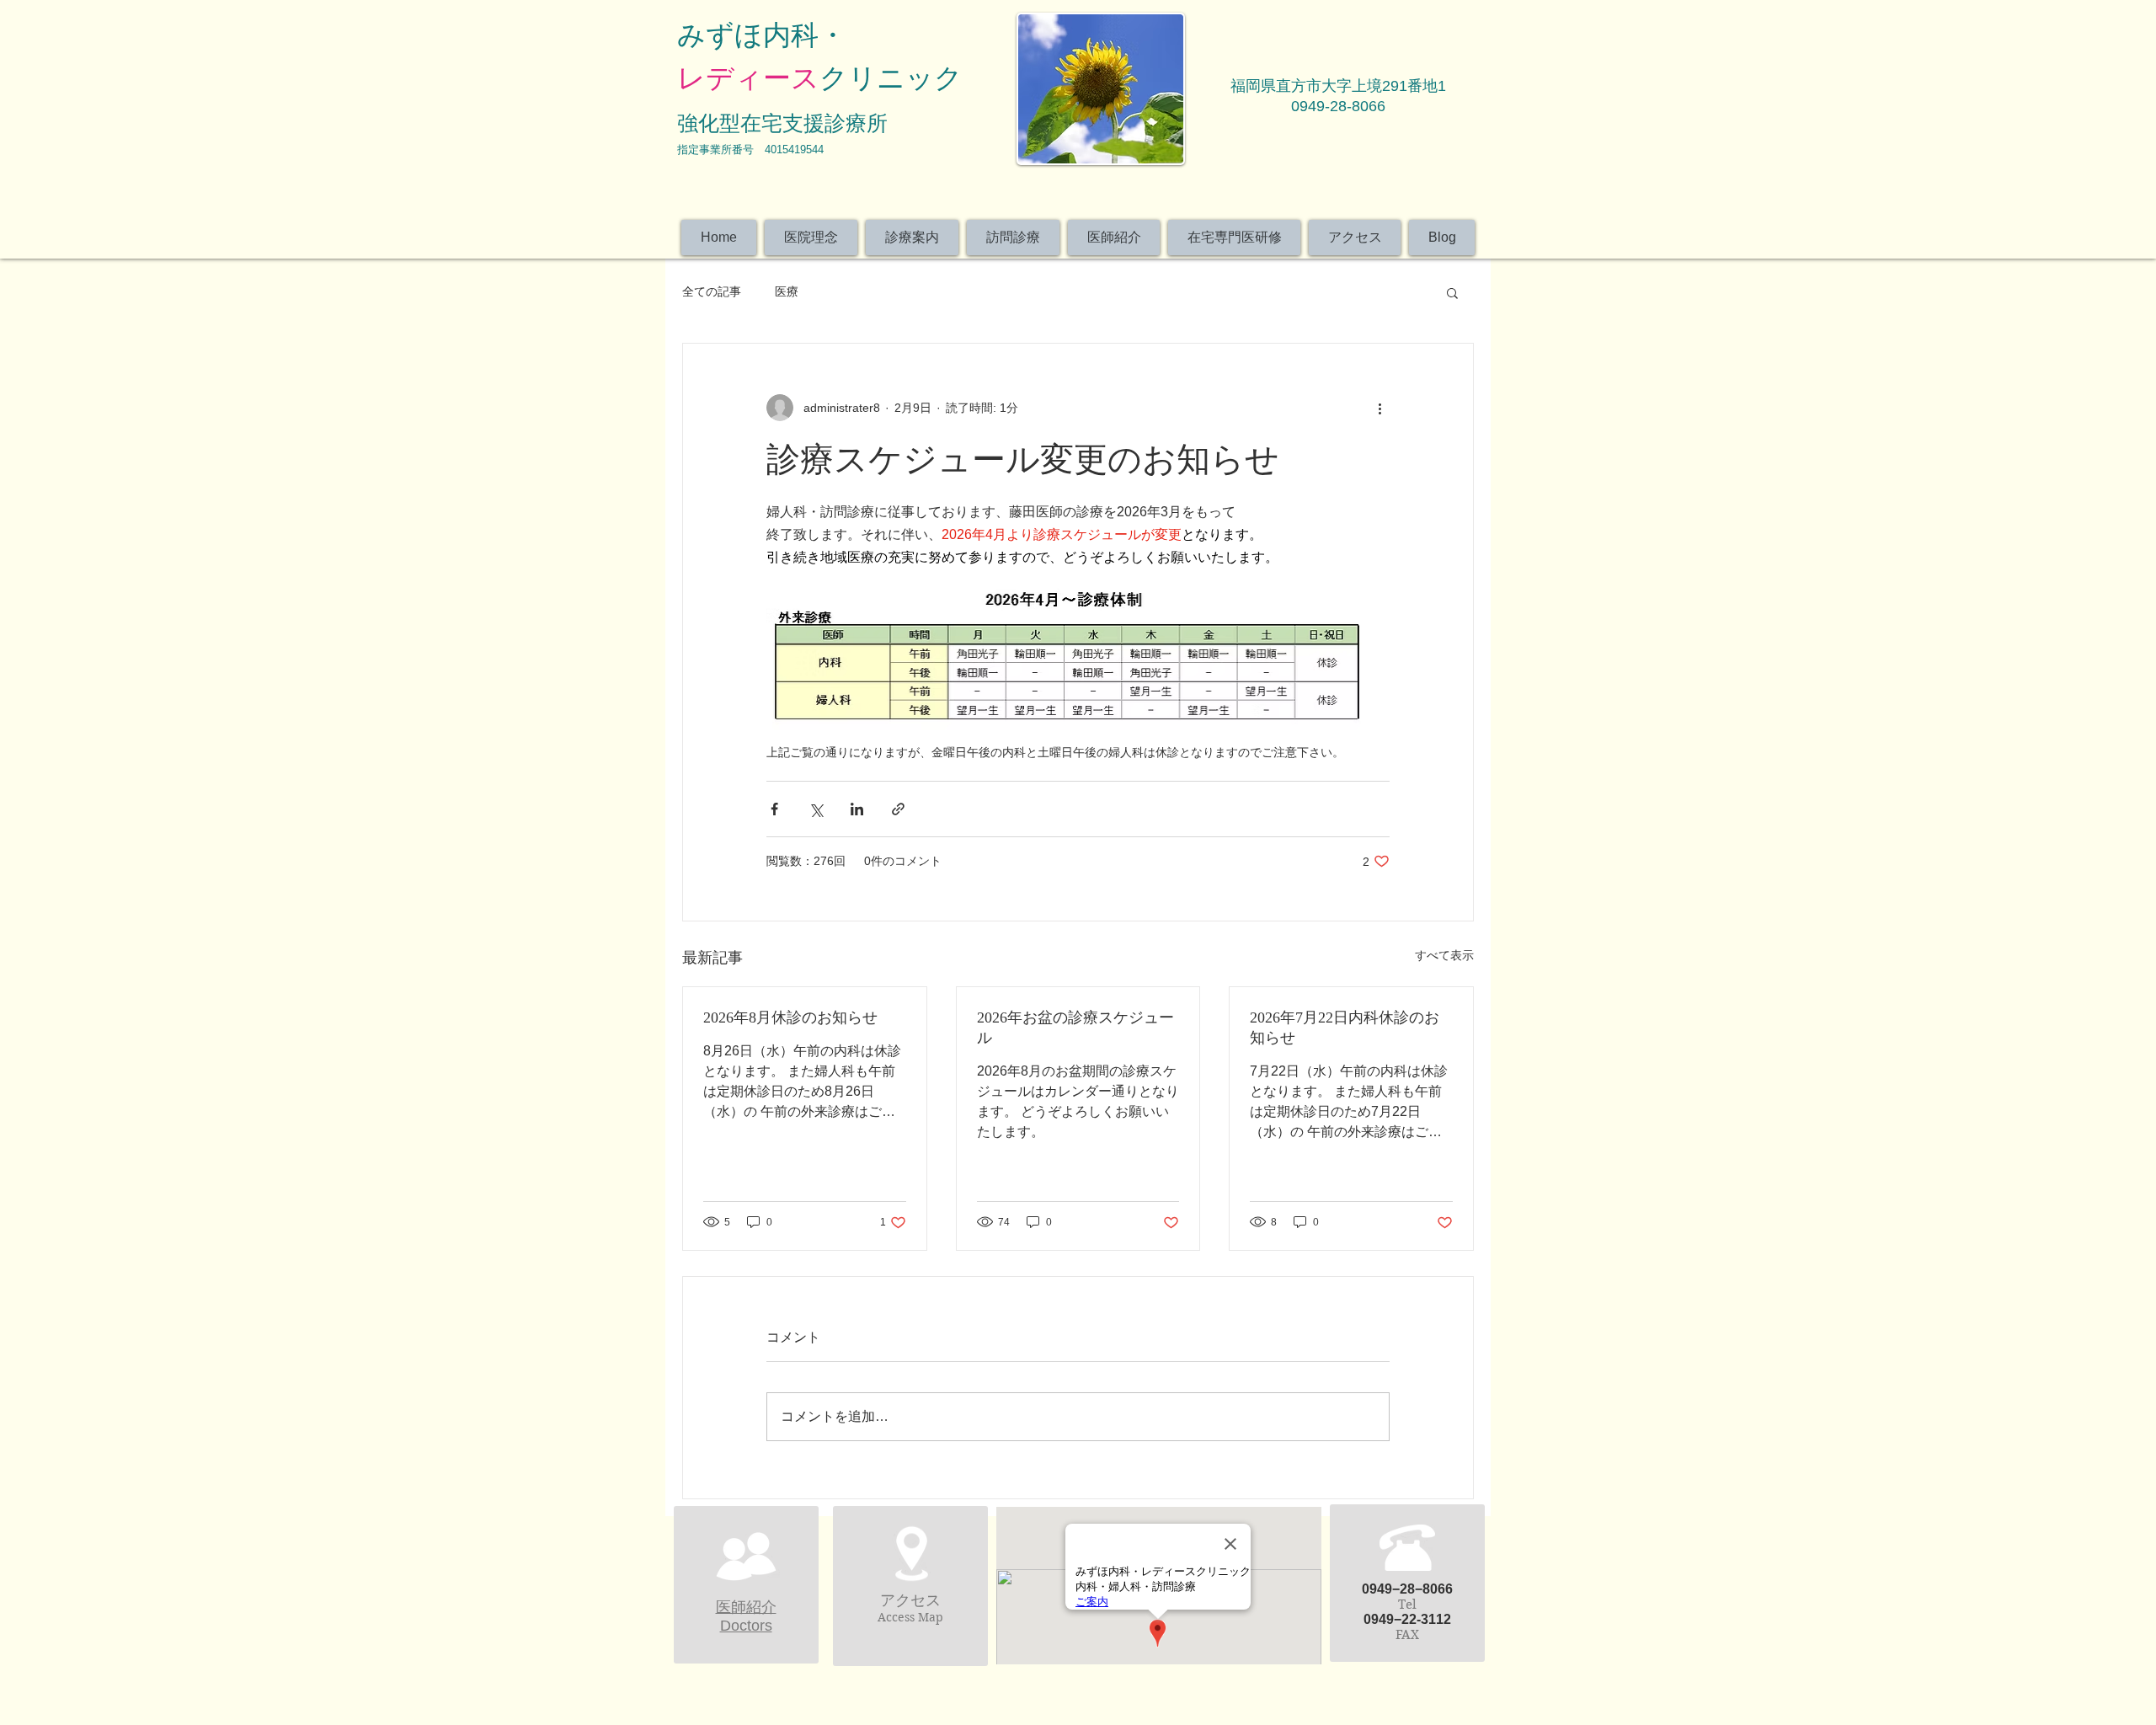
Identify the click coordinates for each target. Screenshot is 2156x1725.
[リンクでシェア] (898, 809)
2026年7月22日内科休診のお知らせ (1345, 1028)
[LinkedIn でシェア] (857, 809)
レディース (748, 78)
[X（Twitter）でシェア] (816, 809)
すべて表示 (1444, 955)
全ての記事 (712, 291)
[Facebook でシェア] (774, 809)
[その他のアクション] (1380, 408)
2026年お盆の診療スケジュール (1075, 1028)
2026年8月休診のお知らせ (790, 1017)
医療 (787, 291)
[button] (1452, 292)
